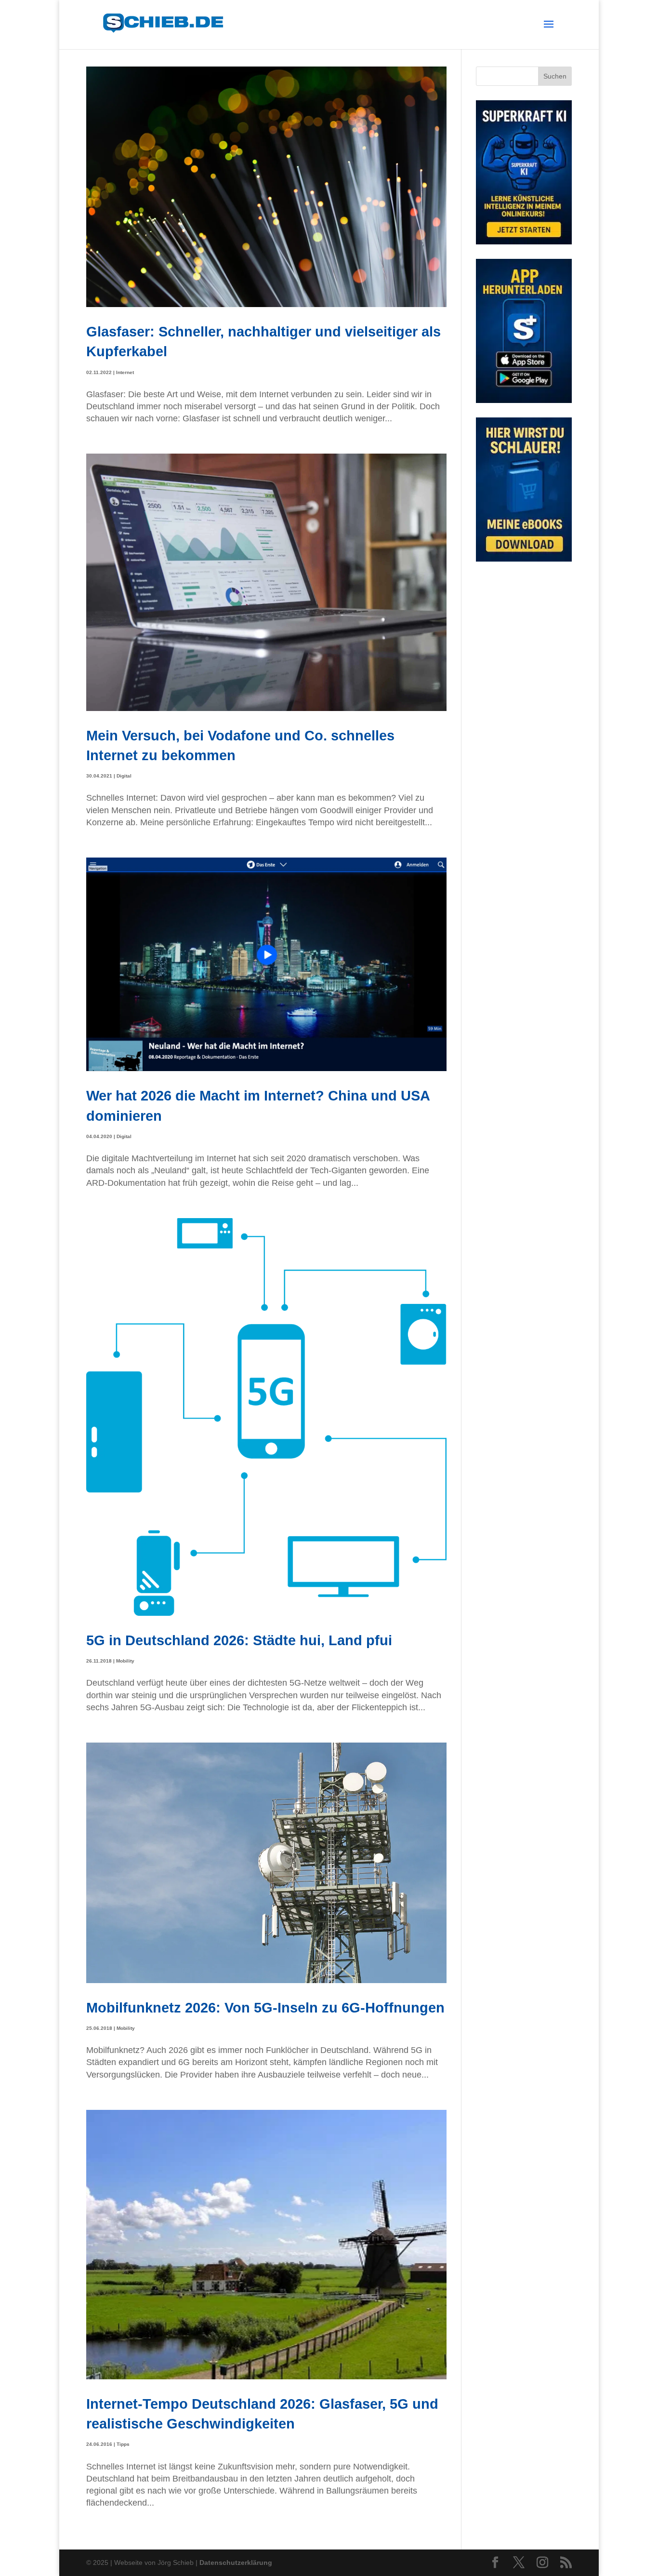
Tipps (123, 2444)
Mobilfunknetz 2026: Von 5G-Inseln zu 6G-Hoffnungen (265, 2007)
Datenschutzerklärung (236, 2563)
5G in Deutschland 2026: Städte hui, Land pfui (239, 1640)
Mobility (125, 1661)
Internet (125, 372)
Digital (124, 776)
